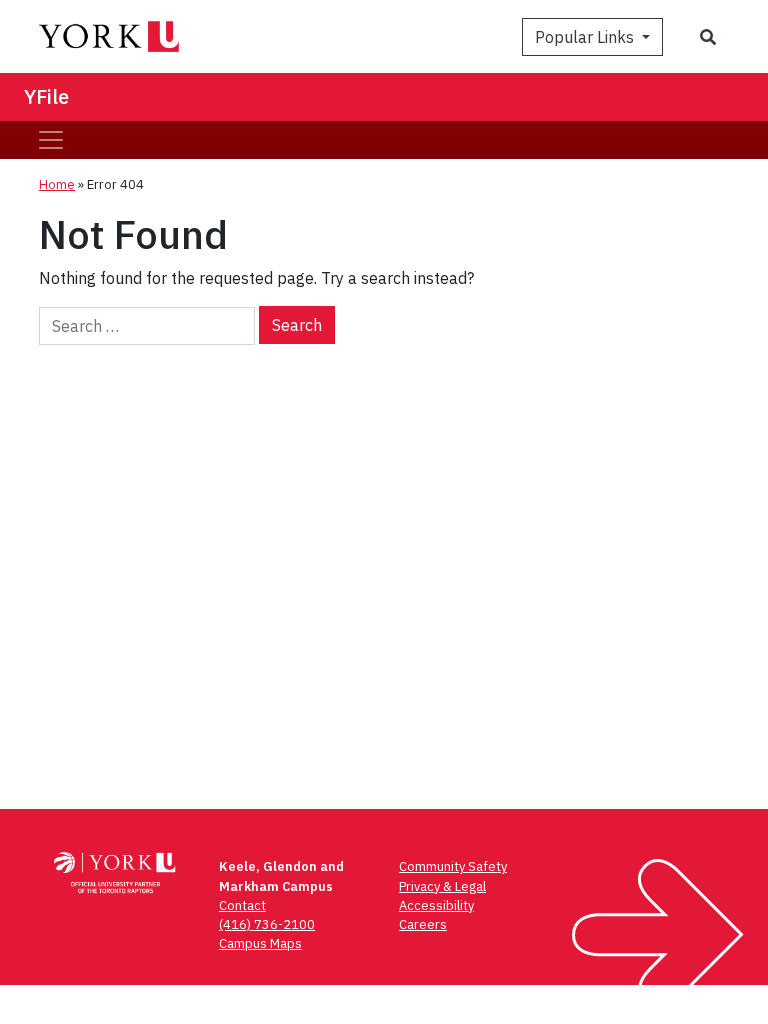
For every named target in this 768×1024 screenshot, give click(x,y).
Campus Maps (260, 943)
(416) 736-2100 (267, 924)
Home (57, 184)
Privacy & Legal (442, 886)
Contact (242, 905)
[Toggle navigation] (51, 140)
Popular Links (586, 37)
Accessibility (436, 905)
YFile (46, 96)
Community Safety (453, 866)
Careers (423, 924)
